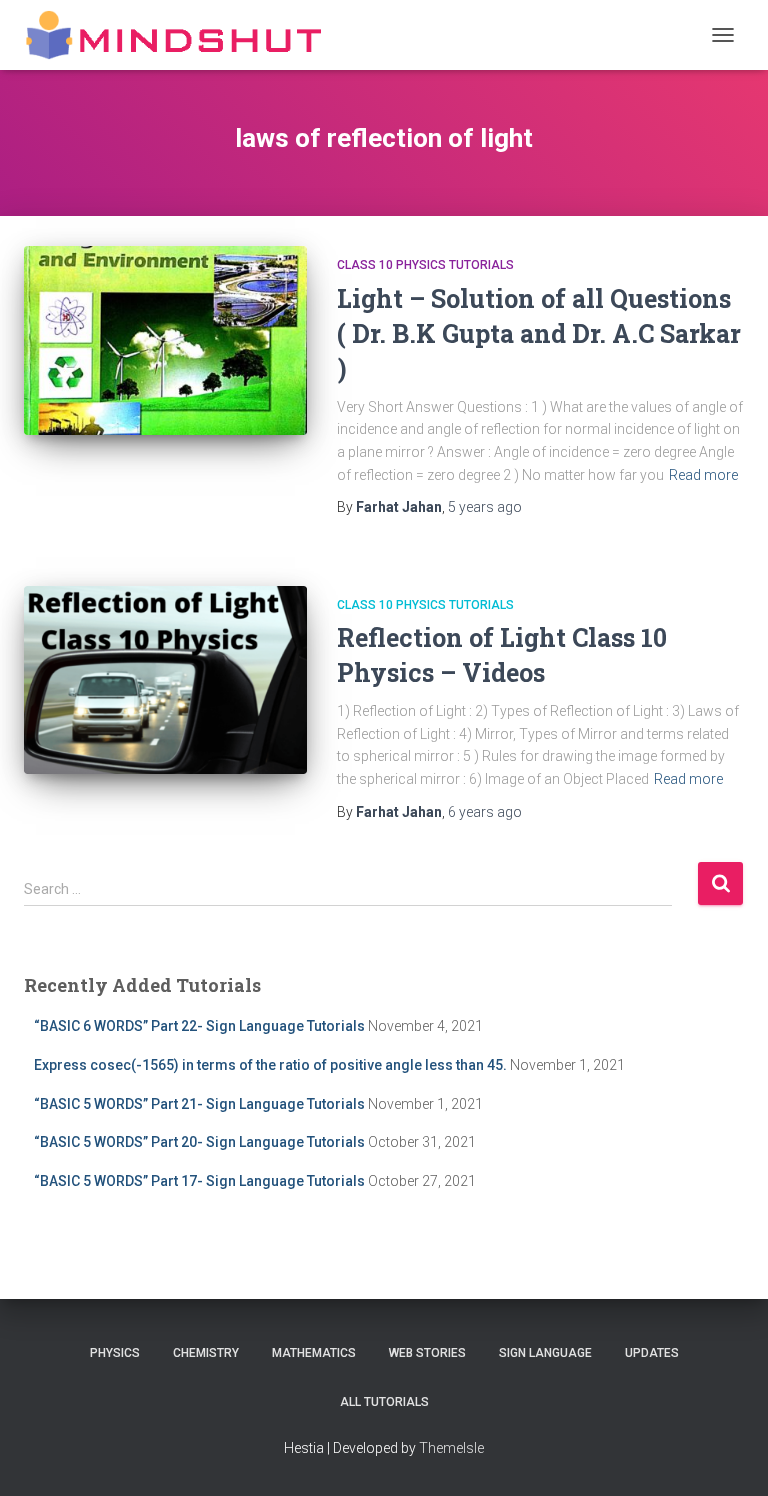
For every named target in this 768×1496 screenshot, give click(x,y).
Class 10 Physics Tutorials (425, 265)
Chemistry (206, 1353)
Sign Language (545, 1353)
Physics (115, 1353)
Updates (652, 1353)
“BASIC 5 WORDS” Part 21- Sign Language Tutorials (199, 1104)
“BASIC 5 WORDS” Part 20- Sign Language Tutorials (199, 1142)
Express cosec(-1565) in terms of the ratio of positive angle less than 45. (270, 1065)
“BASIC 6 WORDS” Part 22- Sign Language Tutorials (199, 1026)
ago (485, 507)
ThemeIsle (451, 1448)
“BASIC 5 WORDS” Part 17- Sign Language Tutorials (199, 1181)
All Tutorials (384, 1402)
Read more (703, 475)
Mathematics (314, 1353)
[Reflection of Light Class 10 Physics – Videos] (165, 680)
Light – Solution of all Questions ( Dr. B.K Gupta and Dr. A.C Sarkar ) (539, 333)
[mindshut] (180, 35)
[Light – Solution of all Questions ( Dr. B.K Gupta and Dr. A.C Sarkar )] (165, 340)
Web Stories (427, 1353)
